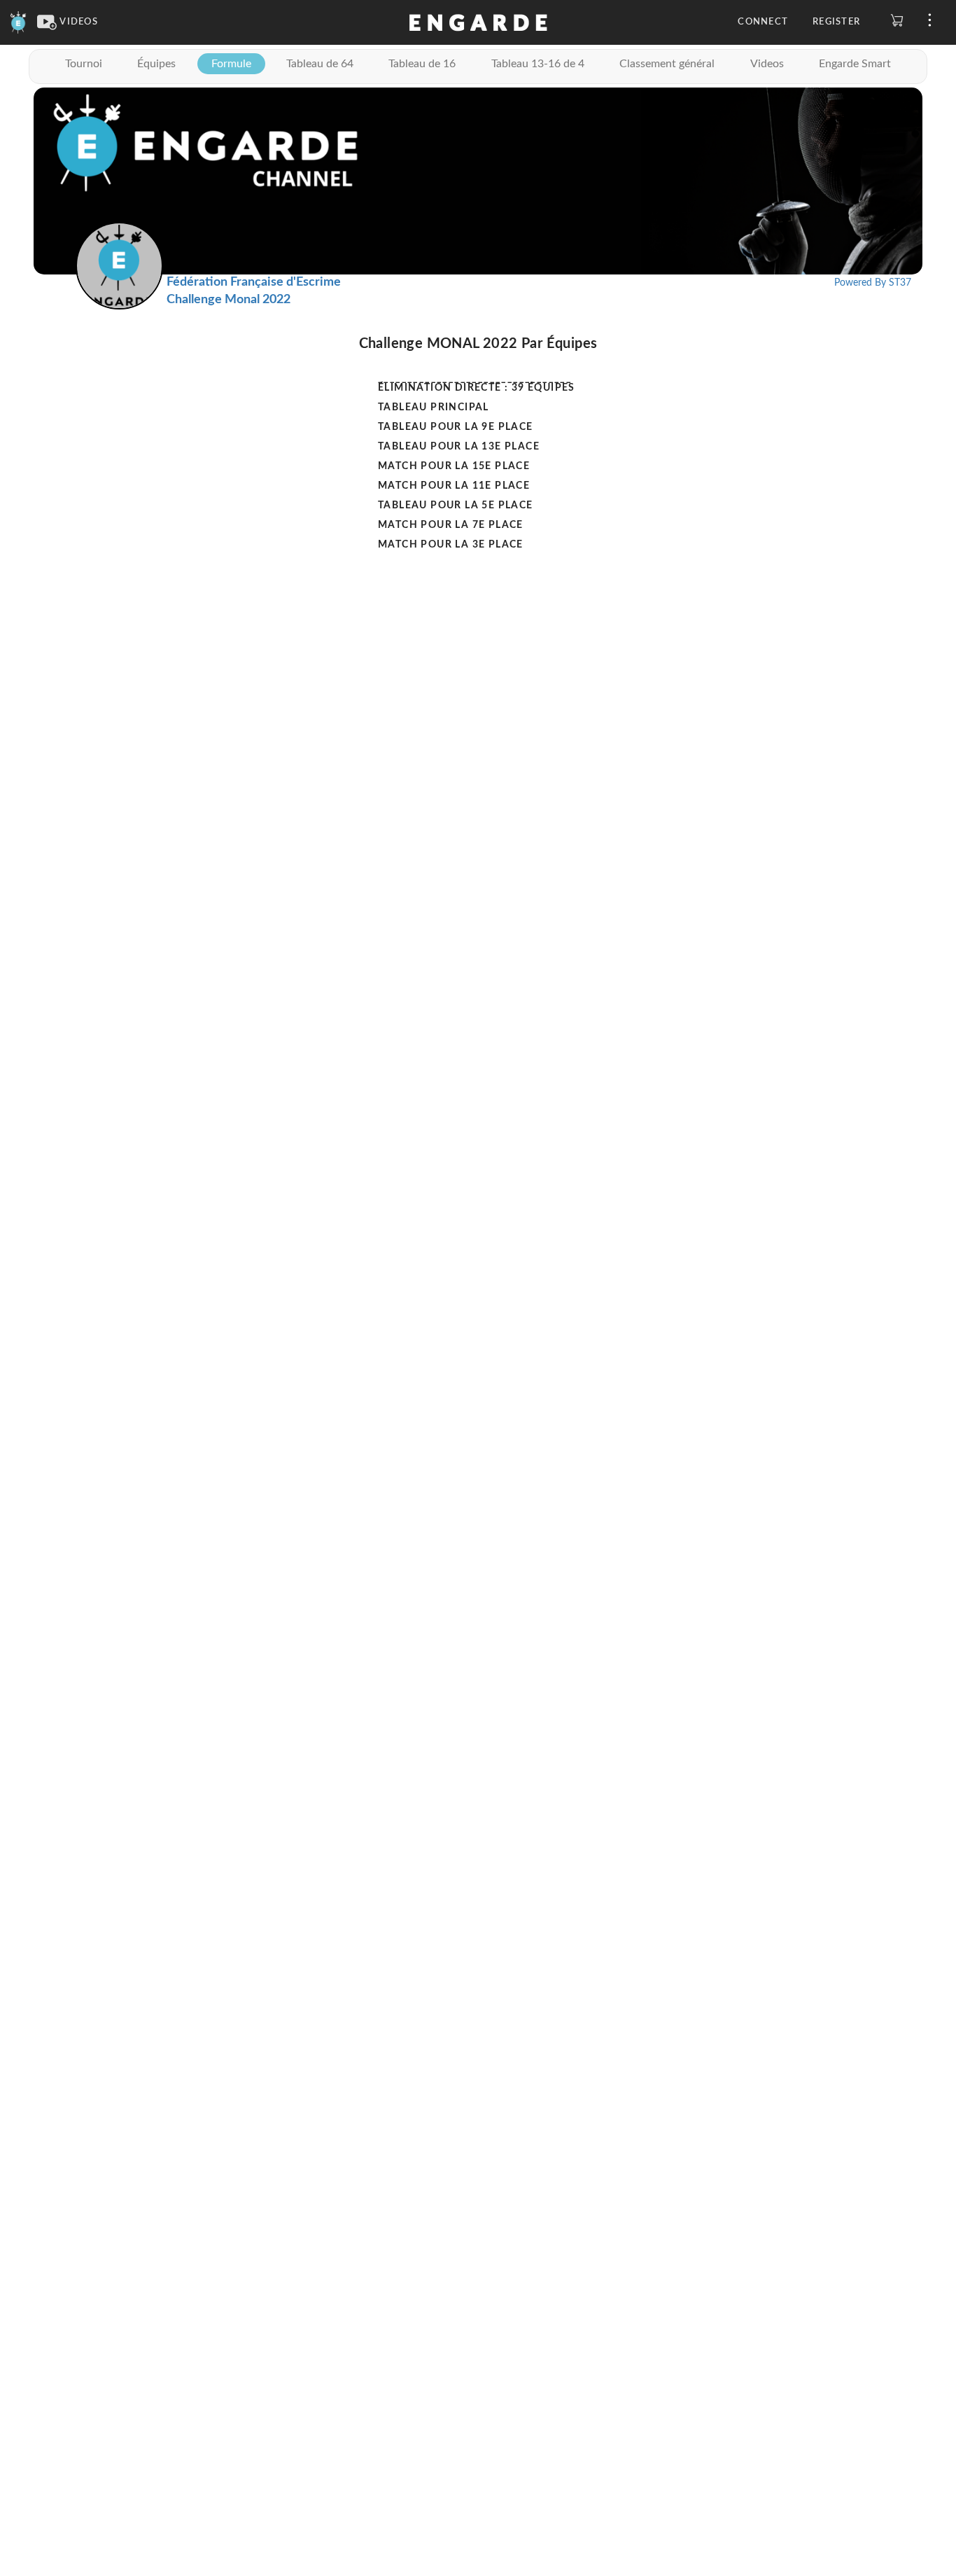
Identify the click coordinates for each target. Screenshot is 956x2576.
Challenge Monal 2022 (229, 300)
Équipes (156, 64)
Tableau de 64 (320, 64)
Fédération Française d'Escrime (254, 282)
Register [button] (836, 22)
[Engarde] (19, 22)
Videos (767, 64)
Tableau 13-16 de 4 (538, 64)
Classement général (667, 64)
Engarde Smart (855, 64)
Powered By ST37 (873, 283)
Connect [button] (763, 22)
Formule (231, 64)
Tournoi (84, 64)
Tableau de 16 (422, 64)
